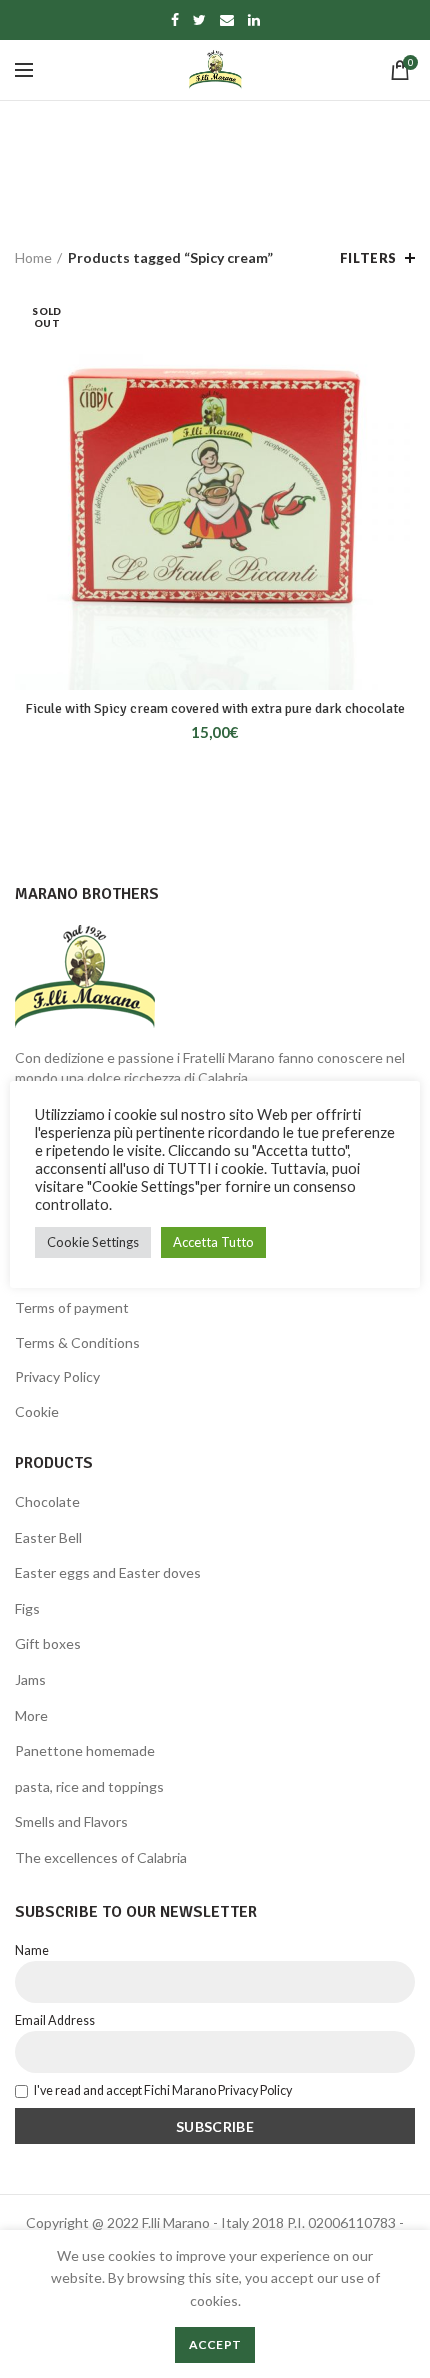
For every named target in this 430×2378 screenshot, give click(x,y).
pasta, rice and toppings (89, 1786)
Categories (204, 189)
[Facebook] (175, 20)
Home (33, 257)
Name (32, 1950)
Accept (215, 2344)
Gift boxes (48, 1643)
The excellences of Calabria (101, 1857)
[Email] (227, 20)
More (31, 1715)
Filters (368, 258)
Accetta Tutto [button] (213, 1242)
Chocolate (47, 1501)
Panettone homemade (85, 1750)
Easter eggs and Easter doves (108, 1572)
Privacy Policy (57, 1376)
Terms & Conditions (77, 1342)
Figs (27, 1608)
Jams (30, 1679)
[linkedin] (254, 20)
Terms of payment (72, 1307)
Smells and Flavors (71, 1821)
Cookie (37, 1411)
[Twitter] (199, 20)
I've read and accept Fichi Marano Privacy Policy (163, 2090)
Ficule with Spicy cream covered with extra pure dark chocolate (215, 708)
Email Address (55, 2020)
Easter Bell (48, 1537)
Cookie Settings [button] (93, 1242)
